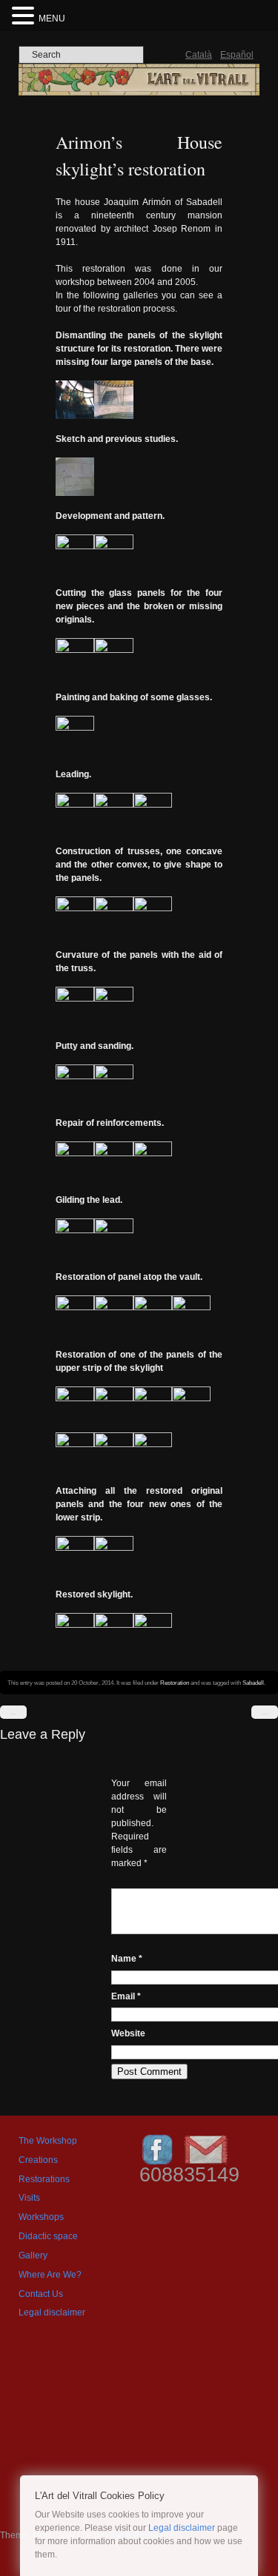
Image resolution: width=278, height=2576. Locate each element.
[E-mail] (206, 2164)
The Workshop (48, 2141)
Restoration (175, 1683)
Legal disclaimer (52, 2312)
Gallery (33, 2255)
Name (127, 1959)
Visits (29, 2198)
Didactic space (48, 2236)
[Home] (139, 93)
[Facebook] (157, 2164)
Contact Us (41, 2294)
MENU (52, 19)
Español (237, 55)
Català (199, 55)
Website (128, 2033)
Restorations (44, 2179)
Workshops (41, 2217)
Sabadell (253, 1683)
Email (126, 1996)
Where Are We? (50, 2275)
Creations (38, 2160)
